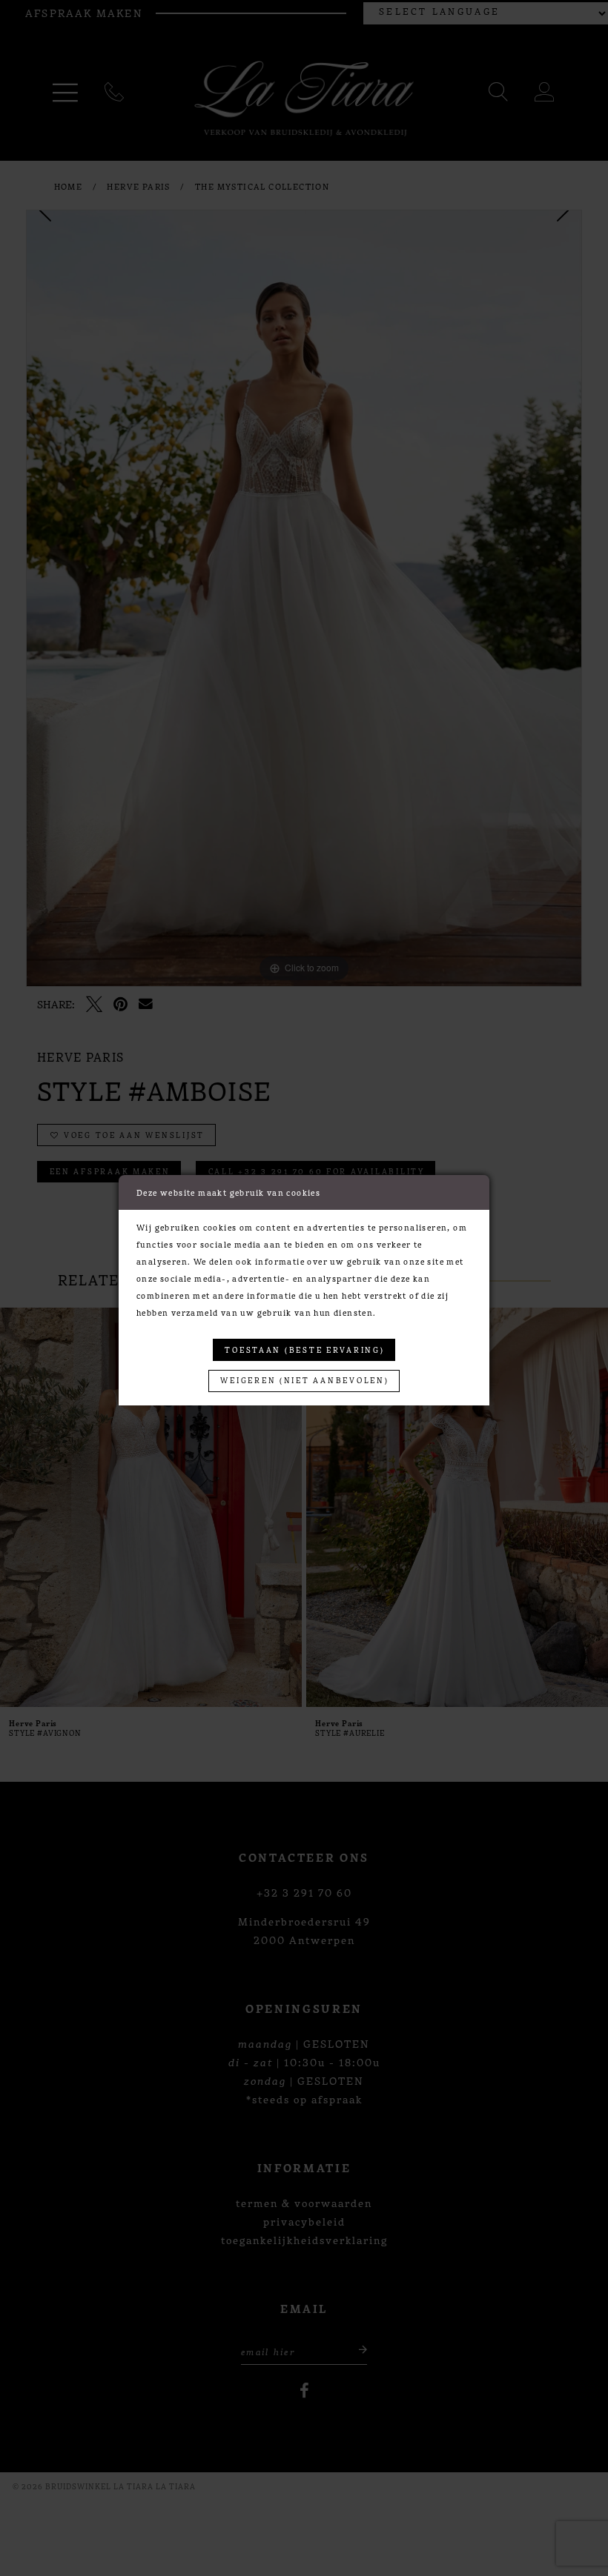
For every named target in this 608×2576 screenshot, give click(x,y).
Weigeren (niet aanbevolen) (304, 1380)
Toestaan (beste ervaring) (304, 1349)
